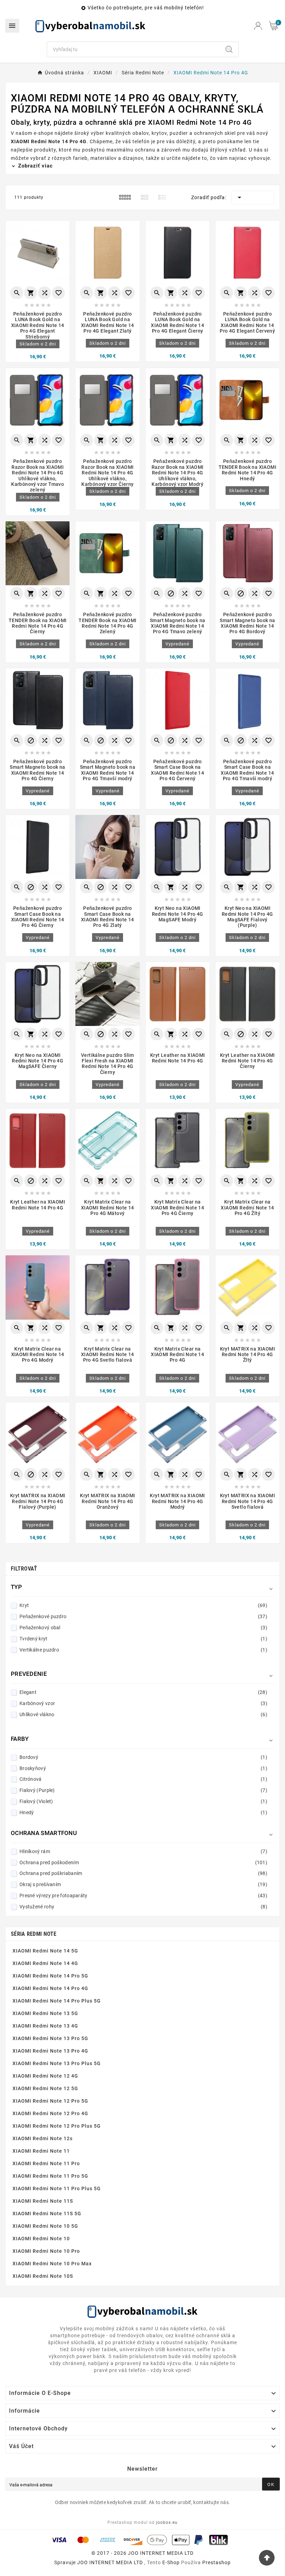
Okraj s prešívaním (143, 1884)
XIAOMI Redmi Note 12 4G (45, 2076)
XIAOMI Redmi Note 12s (43, 2138)
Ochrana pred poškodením (143, 1862)
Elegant (143, 1692)
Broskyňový (143, 1768)
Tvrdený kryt (143, 1639)
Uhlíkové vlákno (143, 1714)
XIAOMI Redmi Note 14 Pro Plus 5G (57, 2001)
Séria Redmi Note (34, 1934)
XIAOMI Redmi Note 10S (43, 2276)
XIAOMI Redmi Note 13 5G (45, 2013)
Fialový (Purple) (143, 1790)
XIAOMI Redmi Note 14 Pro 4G (50, 1988)
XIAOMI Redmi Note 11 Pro (46, 2163)
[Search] (229, 49)
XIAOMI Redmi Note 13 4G (45, 2026)
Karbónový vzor (143, 1703)
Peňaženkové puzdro (143, 1616)
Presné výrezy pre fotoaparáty (143, 1896)
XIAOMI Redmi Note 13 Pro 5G (50, 2038)
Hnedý (143, 1812)
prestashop (217, 2562)
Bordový (143, 1757)
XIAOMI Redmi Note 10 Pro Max (52, 2264)
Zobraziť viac (35, 166)
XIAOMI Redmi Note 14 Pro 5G (50, 1976)
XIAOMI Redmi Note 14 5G (45, 1951)
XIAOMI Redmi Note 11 (41, 2151)
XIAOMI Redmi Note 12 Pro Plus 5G (57, 2126)
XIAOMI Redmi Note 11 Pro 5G (50, 2176)
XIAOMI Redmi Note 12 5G (45, 2088)
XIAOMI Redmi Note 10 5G (45, 2226)
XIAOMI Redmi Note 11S (43, 2201)
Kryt (143, 1605)
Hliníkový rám (143, 1851)
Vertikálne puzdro (143, 1650)
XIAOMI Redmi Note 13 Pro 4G (50, 2051)
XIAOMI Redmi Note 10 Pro (46, 2251)
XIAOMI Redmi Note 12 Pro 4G (50, 2113)
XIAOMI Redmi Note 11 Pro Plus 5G (57, 2188)
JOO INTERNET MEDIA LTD (110, 2562)
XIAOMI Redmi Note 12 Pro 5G (50, 2101)
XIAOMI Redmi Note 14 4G (45, 1963)
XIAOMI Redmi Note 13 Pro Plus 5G (57, 2063)
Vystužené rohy (143, 1907)
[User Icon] (258, 26)
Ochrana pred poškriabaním (143, 1873)
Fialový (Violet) (143, 1801)
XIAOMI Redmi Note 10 (41, 2239)
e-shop (171, 2562)
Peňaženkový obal (143, 1628)
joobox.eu (167, 2522)
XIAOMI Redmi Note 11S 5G (47, 2214)
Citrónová (143, 1779)
